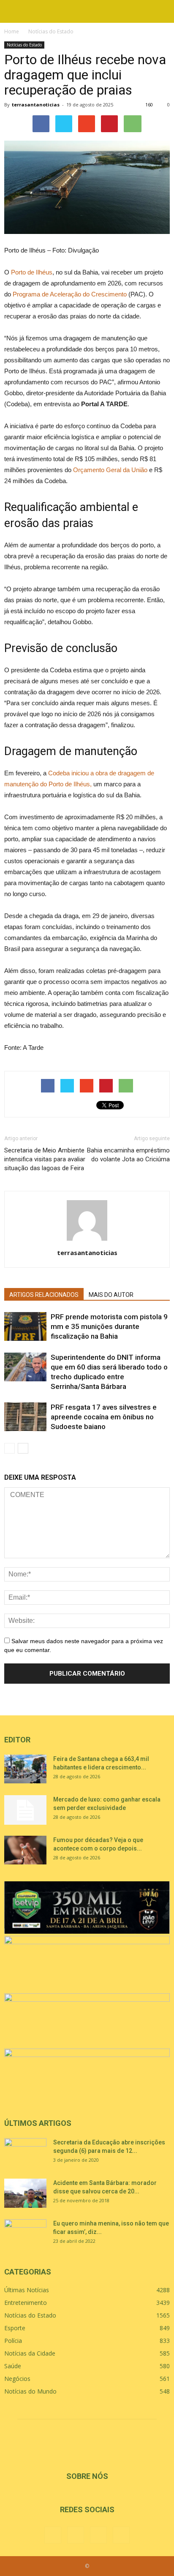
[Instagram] (98, 2535)
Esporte (15, 2328)
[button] (162, 11)
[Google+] (76, 2535)
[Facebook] (53, 2535)
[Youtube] (121, 2535)
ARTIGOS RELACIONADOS (44, 1295)
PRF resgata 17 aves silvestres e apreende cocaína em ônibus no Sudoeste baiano (104, 1417)
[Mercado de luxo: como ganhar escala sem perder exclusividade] (25, 1810)
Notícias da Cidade (30, 2353)
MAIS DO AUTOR (111, 1295)
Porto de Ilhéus (32, 272)
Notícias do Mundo (30, 2391)
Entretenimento (26, 2303)
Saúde (13, 2366)
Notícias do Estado (24, 45)
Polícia (13, 2341)
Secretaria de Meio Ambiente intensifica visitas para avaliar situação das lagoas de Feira (45, 1159)
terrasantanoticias (36, 105)
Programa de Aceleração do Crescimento (70, 294)
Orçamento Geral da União (110, 470)
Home (12, 31)
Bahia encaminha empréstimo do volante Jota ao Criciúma (128, 1155)
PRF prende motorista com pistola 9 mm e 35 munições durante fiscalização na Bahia (109, 1326)
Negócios (17, 2379)
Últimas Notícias (27, 2290)
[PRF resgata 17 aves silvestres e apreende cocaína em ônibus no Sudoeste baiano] (25, 1417)
